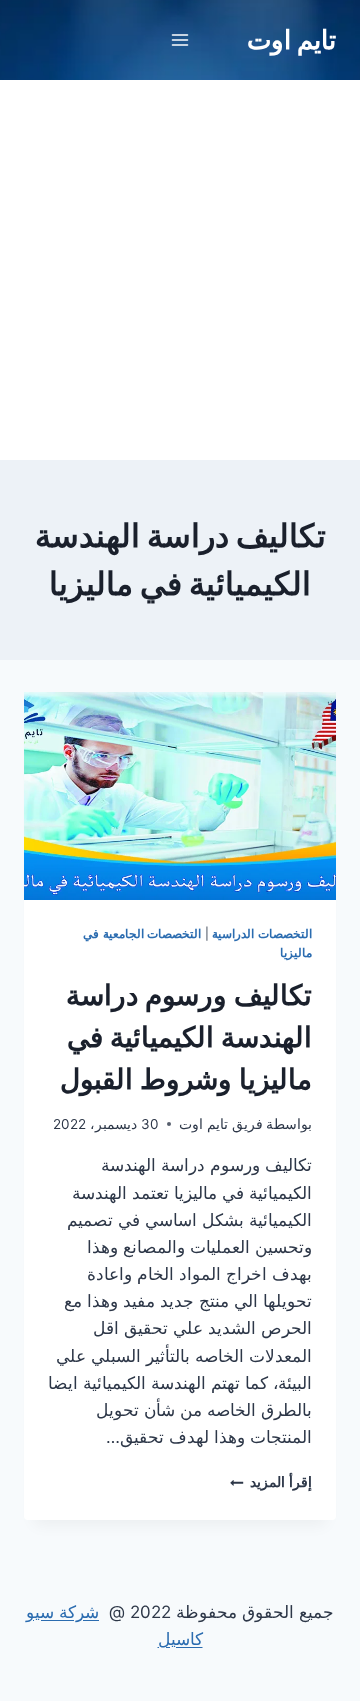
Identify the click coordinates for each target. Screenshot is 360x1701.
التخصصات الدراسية (262, 933)
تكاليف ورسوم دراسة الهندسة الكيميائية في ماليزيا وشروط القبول (186, 1037)
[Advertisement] (180, 270)
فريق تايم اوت (221, 1124)
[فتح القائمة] (180, 39)
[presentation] (180, 796)
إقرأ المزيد (271, 1482)
